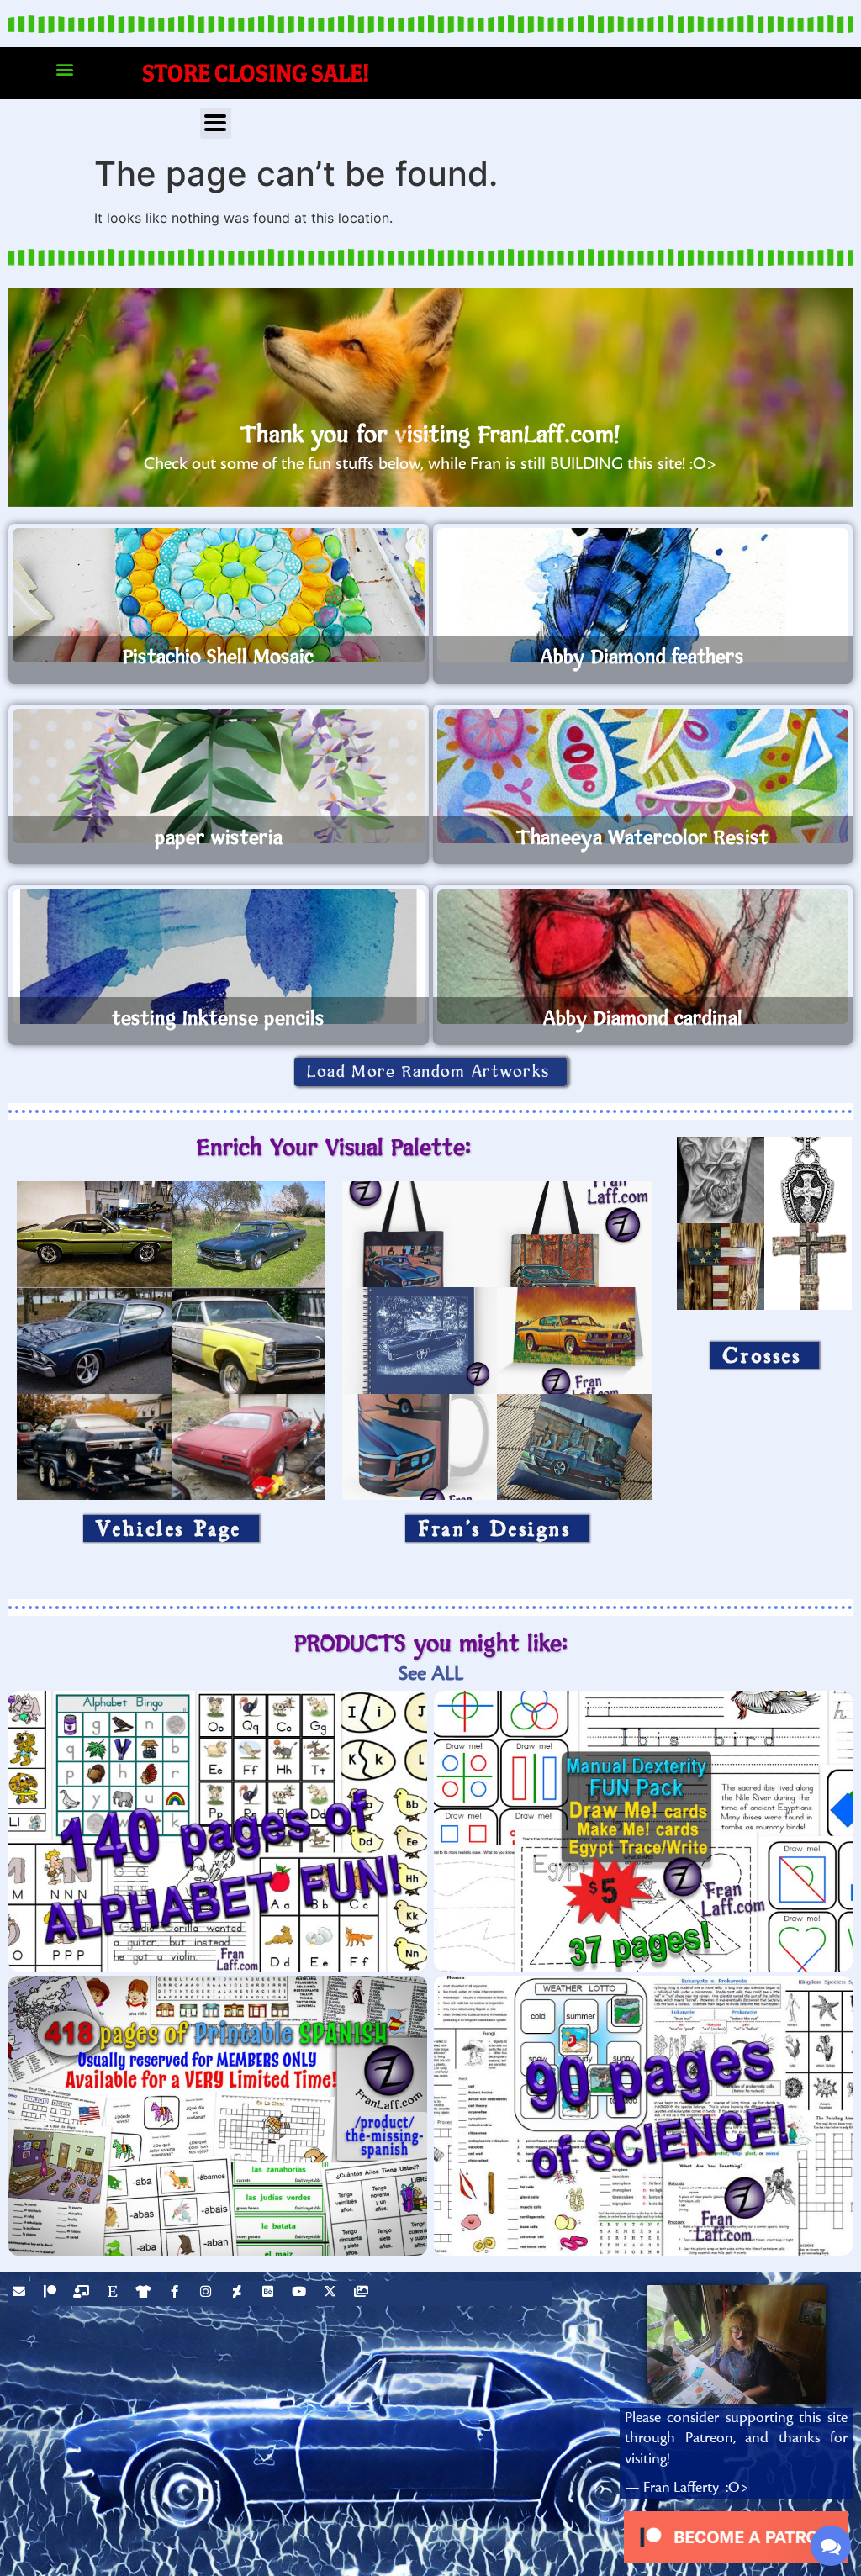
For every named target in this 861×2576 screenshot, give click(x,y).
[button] (64, 69)
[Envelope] (21, 2294)
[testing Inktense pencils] (219, 957)
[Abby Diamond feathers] (643, 595)
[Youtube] (301, 2294)
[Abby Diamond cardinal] (643, 957)
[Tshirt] (145, 2294)
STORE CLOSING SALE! (256, 73)
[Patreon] (52, 2294)
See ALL (431, 1673)
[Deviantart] (239, 2294)
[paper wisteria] (219, 776)
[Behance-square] (270, 2294)
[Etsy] (114, 2294)
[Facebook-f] (177, 2294)
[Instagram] (208, 2294)
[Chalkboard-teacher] (83, 2294)
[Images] (363, 2294)
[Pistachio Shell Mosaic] (219, 595)
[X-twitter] (332, 2294)
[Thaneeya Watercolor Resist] (643, 776)
